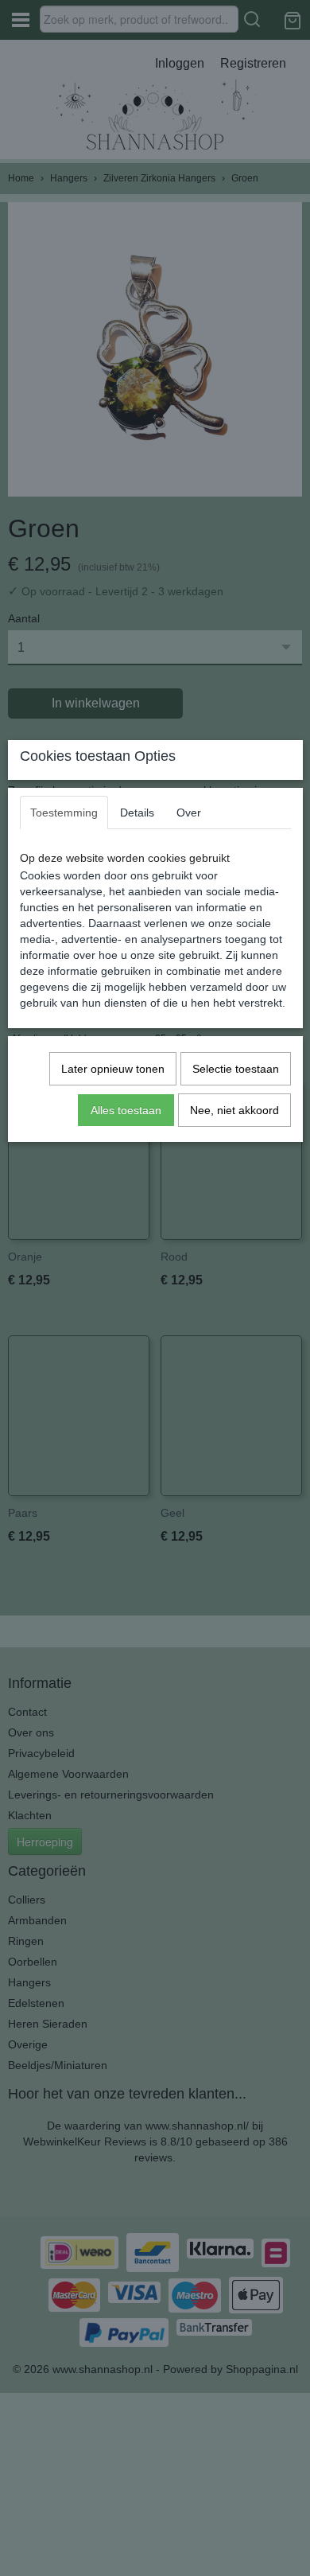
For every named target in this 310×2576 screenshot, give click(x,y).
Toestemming (64, 813)
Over (189, 813)
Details (137, 813)
